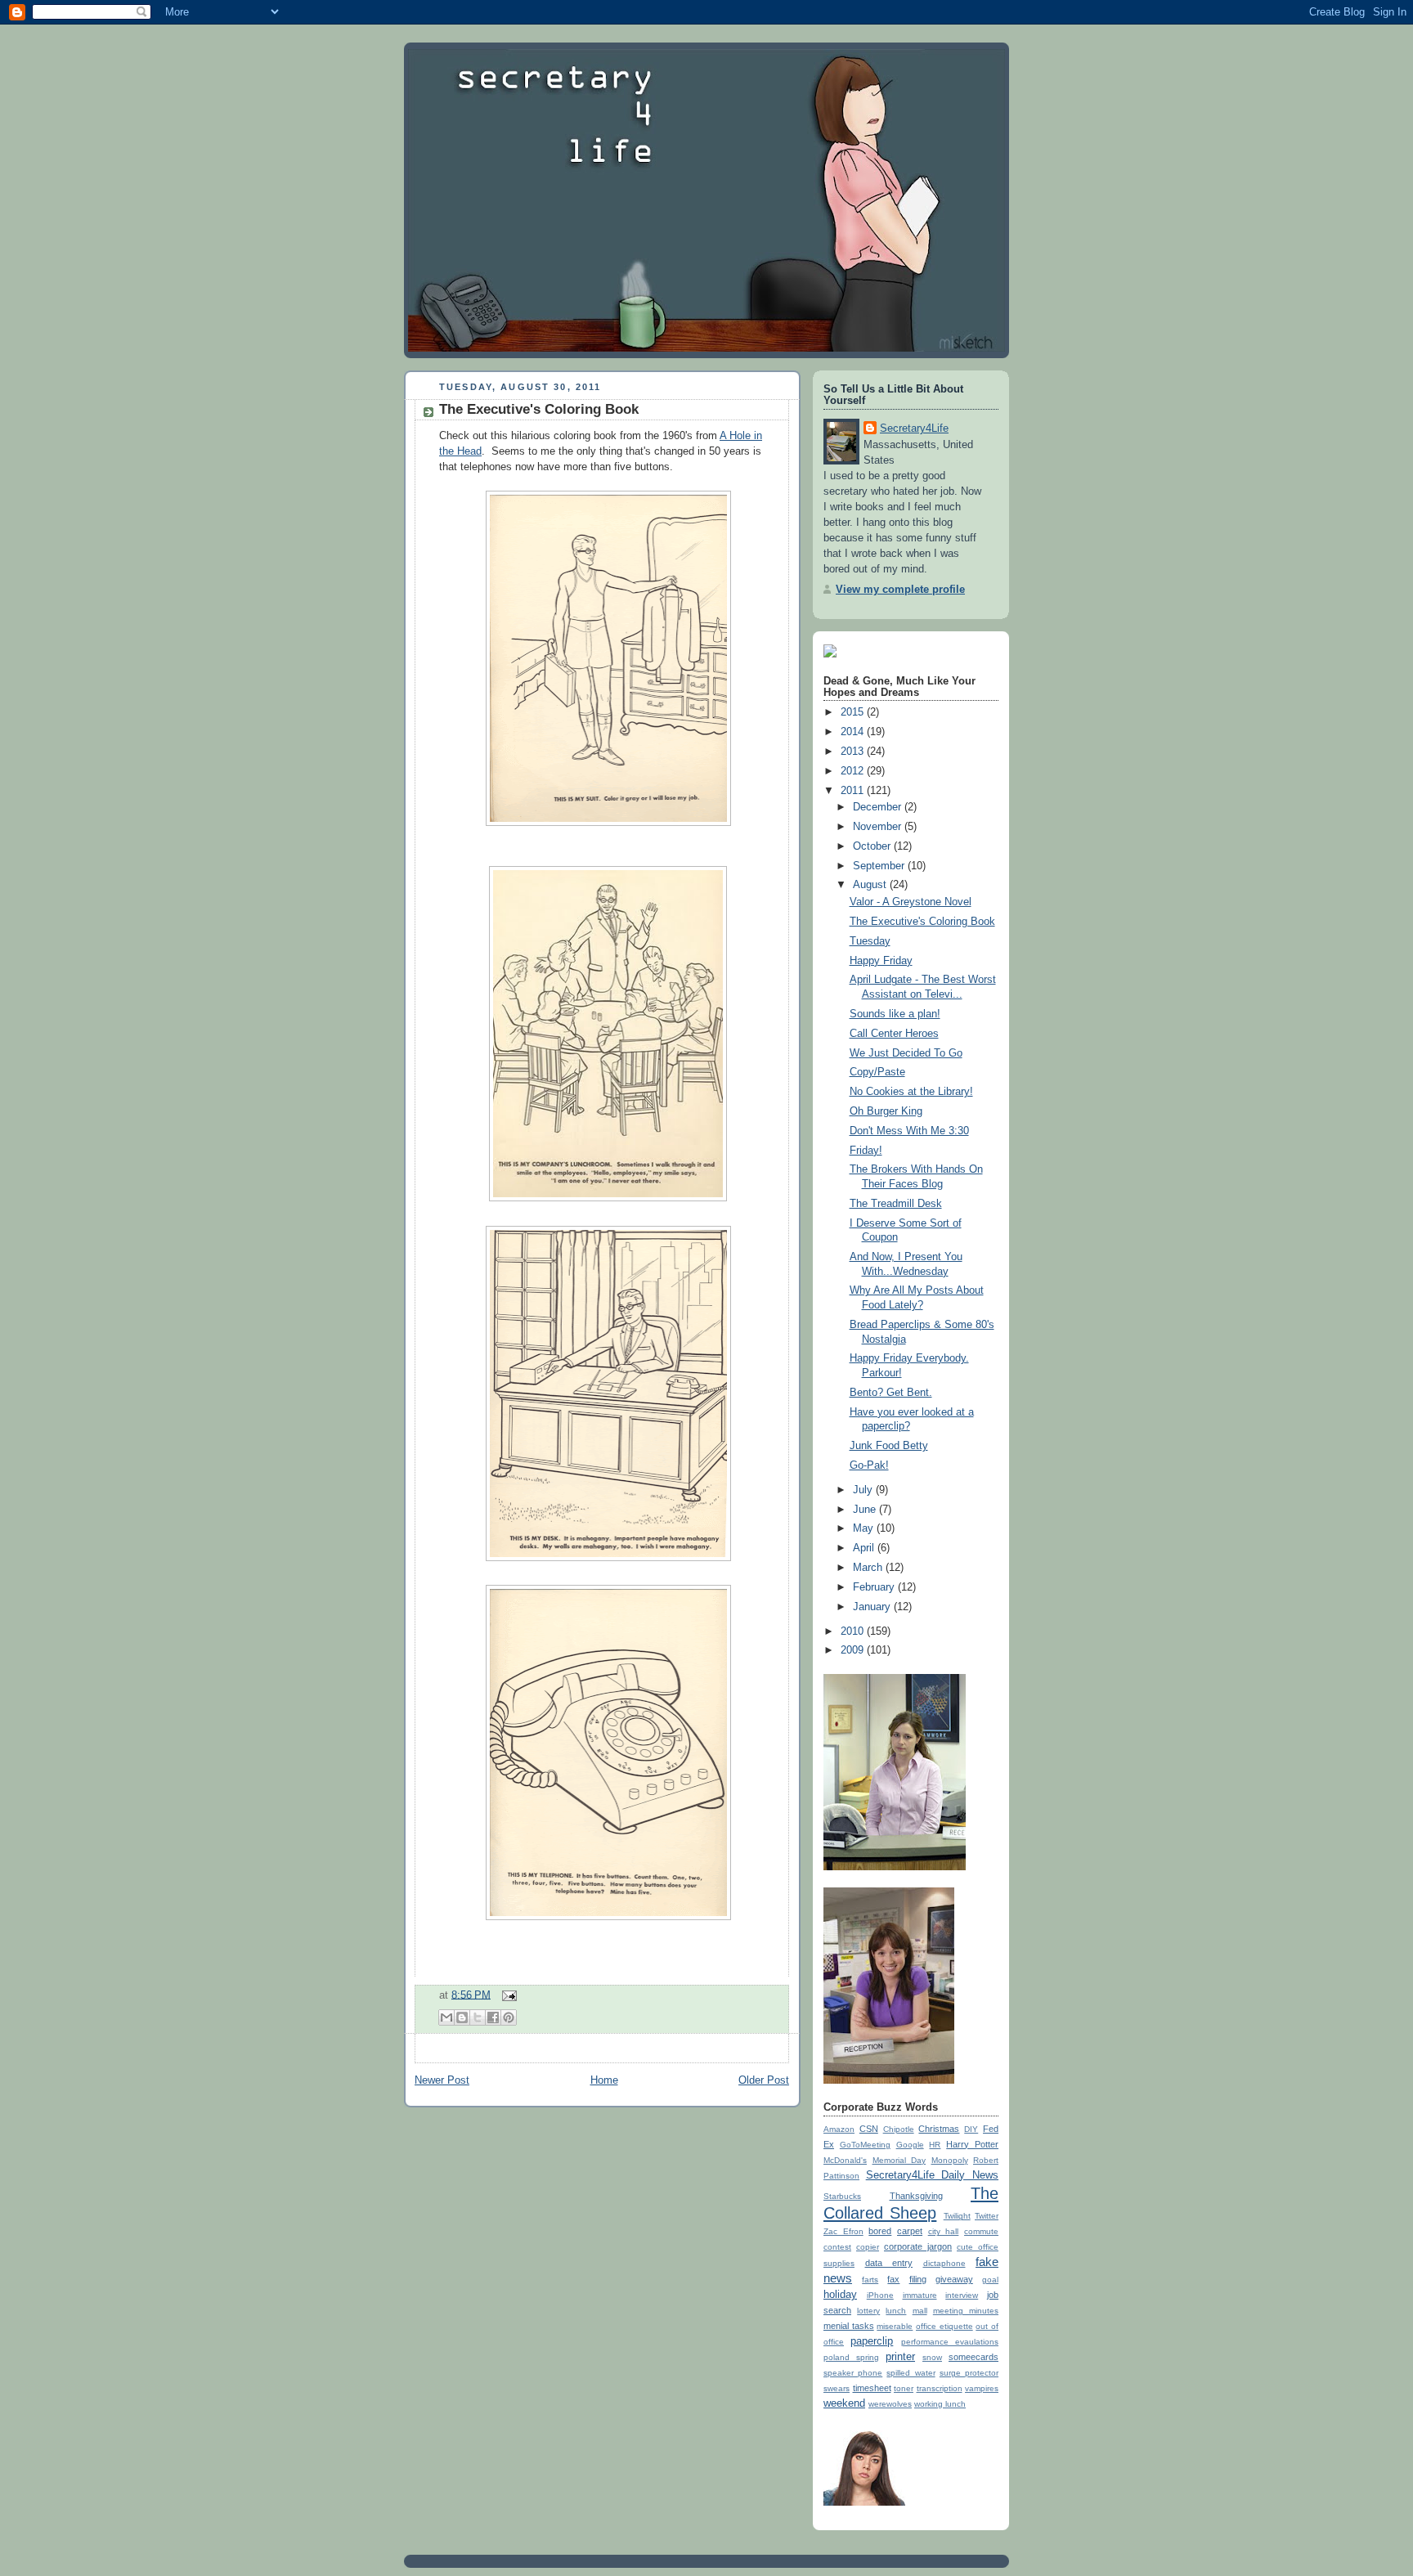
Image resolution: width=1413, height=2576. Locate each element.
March (869, 1568)
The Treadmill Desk (896, 1204)
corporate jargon (918, 2246)
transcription (940, 2388)
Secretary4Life (914, 429)
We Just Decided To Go (906, 1053)
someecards (973, 2357)
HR (935, 2145)
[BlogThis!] (462, 2017)
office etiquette (944, 2326)
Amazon (839, 2129)
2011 (854, 791)
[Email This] (446, 2017)
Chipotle (899, 2129)
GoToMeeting (865, 2145)
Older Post (764, 2080)
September (880, 866)
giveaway (954, 2279)
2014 (854, 732)
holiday (840, 2295)
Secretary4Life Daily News (932, 2175)
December (879, 807)
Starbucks (842, 2196)
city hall (944, 2231)
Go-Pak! (869, 1465)
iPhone (880, 2295)
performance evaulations (950, 2342)
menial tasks (849, 2326)
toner (904, 2388)
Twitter (987, 2216)
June (866, 1510)
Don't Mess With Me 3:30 (909, 1131)
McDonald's (845, 2160)
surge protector (969, 2373)
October (873, 846)
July (864, 1490)
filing (918, 2279)
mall (920, 2311)
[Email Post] (507, 1995)
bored (880, 2231)
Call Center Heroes (894, 1034)
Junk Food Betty (889, 1446)
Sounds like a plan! (895, 1014)
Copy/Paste (877, 1072)
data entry (889, 2263)
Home (604, 2080)
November (879, 827)
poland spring (851, 2357)
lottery (868, 2311)
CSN (869, 2129)
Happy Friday (881, 961)
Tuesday (870, 941)
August (871, 885)
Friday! (866, 1151)
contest (837, 2247)
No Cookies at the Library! (911, 1092)
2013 (854, 752)
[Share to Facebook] (493, 2017)
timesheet (872, 2388)
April (865, 1548)
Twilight (957, 2216)
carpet (910, 2231)
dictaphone (944, 2263)
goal (990, 2280)
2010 (854, 1631)
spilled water (911, 2373)
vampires (982, 2388)
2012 (854, 771)
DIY (971, 2129)
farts (870, 2280)
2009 (854, 1650)
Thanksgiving (916, 2196)
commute (981, 2231)
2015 (854, 712)
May (865, 1528)
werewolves (890, 2404)
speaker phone (853, 2373)
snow (932, 2357)
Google (910, 2145)
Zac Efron (843, 2231)
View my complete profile (900, 590)
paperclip (872, 2341)
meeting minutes (966, 2311)
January (873, 1607)
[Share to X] (478, 2017)
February (875, 1587)
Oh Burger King (886, 1111)
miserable (895, 2326)
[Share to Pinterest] (509, 2017)
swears (837, 2388)
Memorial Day (899, 2160)
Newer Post (442, 2080)
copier (868, 2247)
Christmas (939, 2129)
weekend (844, 2403)
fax (893, 2279)
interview (962, 2295)
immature (920, 2295)
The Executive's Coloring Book (539, 409)
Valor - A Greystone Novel (911, 902)
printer (900, 2357)
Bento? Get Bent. (891, 1393)
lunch (896, 2311)
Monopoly (950, 2160)
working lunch (940, 2404)
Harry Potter (972, 2144)
